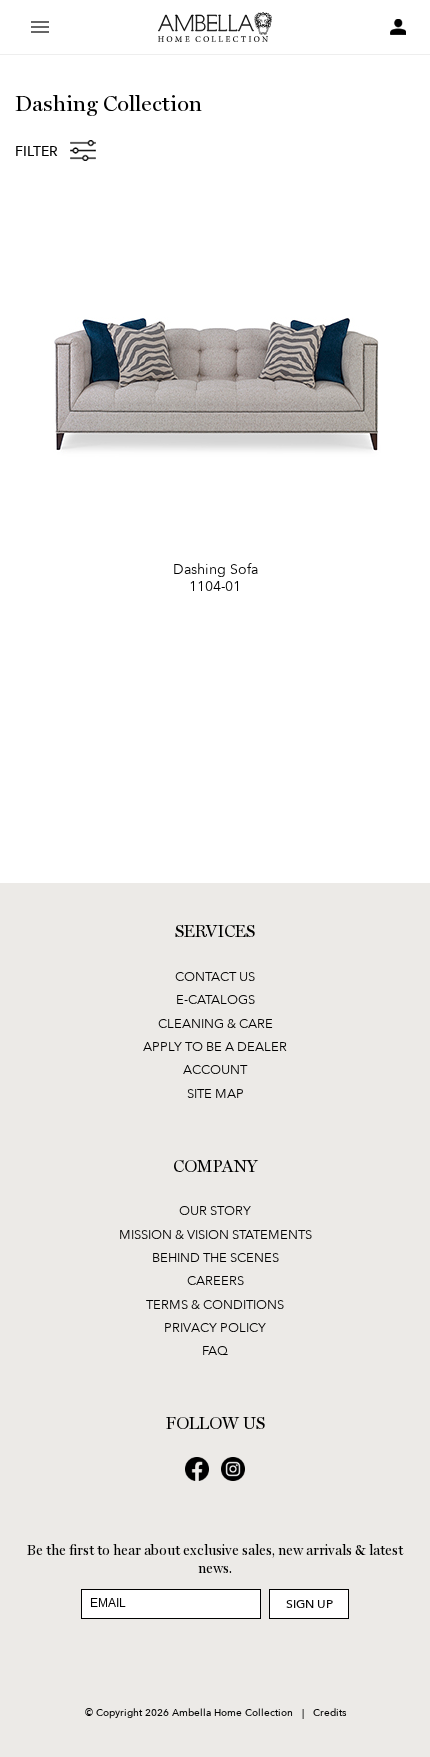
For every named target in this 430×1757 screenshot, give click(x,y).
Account (215, 1069)
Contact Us (215, 976)
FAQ (215, 1350)
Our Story (215, 1210)
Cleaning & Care (215, 1023)
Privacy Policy (215, 1327)
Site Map (215, 1093)
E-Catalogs (215, 999)
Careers (215, 1280)
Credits (329, 1712)
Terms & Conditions (215, 1304)
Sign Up (309, 1603)
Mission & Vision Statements (215, 1234)
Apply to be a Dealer (215, 1046)
